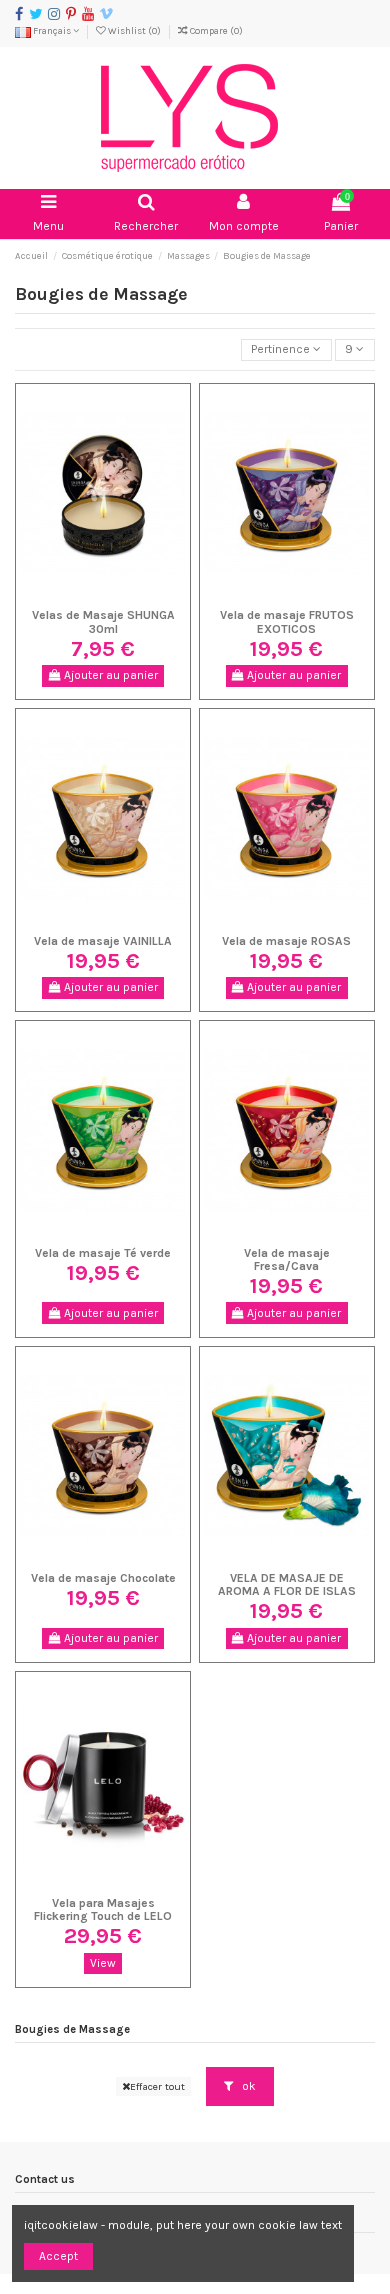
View (103, 1963)
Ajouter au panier (109, 675)
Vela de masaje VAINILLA (103, 941)
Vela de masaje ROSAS (286, 941)
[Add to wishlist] (80, 595)
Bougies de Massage (72, 2029)
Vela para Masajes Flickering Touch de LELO (103, 1909)
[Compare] (103, 595)
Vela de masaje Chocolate (103, 1578)
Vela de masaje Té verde (103, 1253)
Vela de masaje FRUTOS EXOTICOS (287, 621)
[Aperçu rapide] (127, 595)
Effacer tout (157, 2086)
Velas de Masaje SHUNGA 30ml (103, 621)
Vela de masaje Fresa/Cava (287, 1259)
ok (247, 2086)
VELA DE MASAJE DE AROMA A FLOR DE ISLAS (287, 1584)
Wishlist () (134, 30)
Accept (58, 2256)
